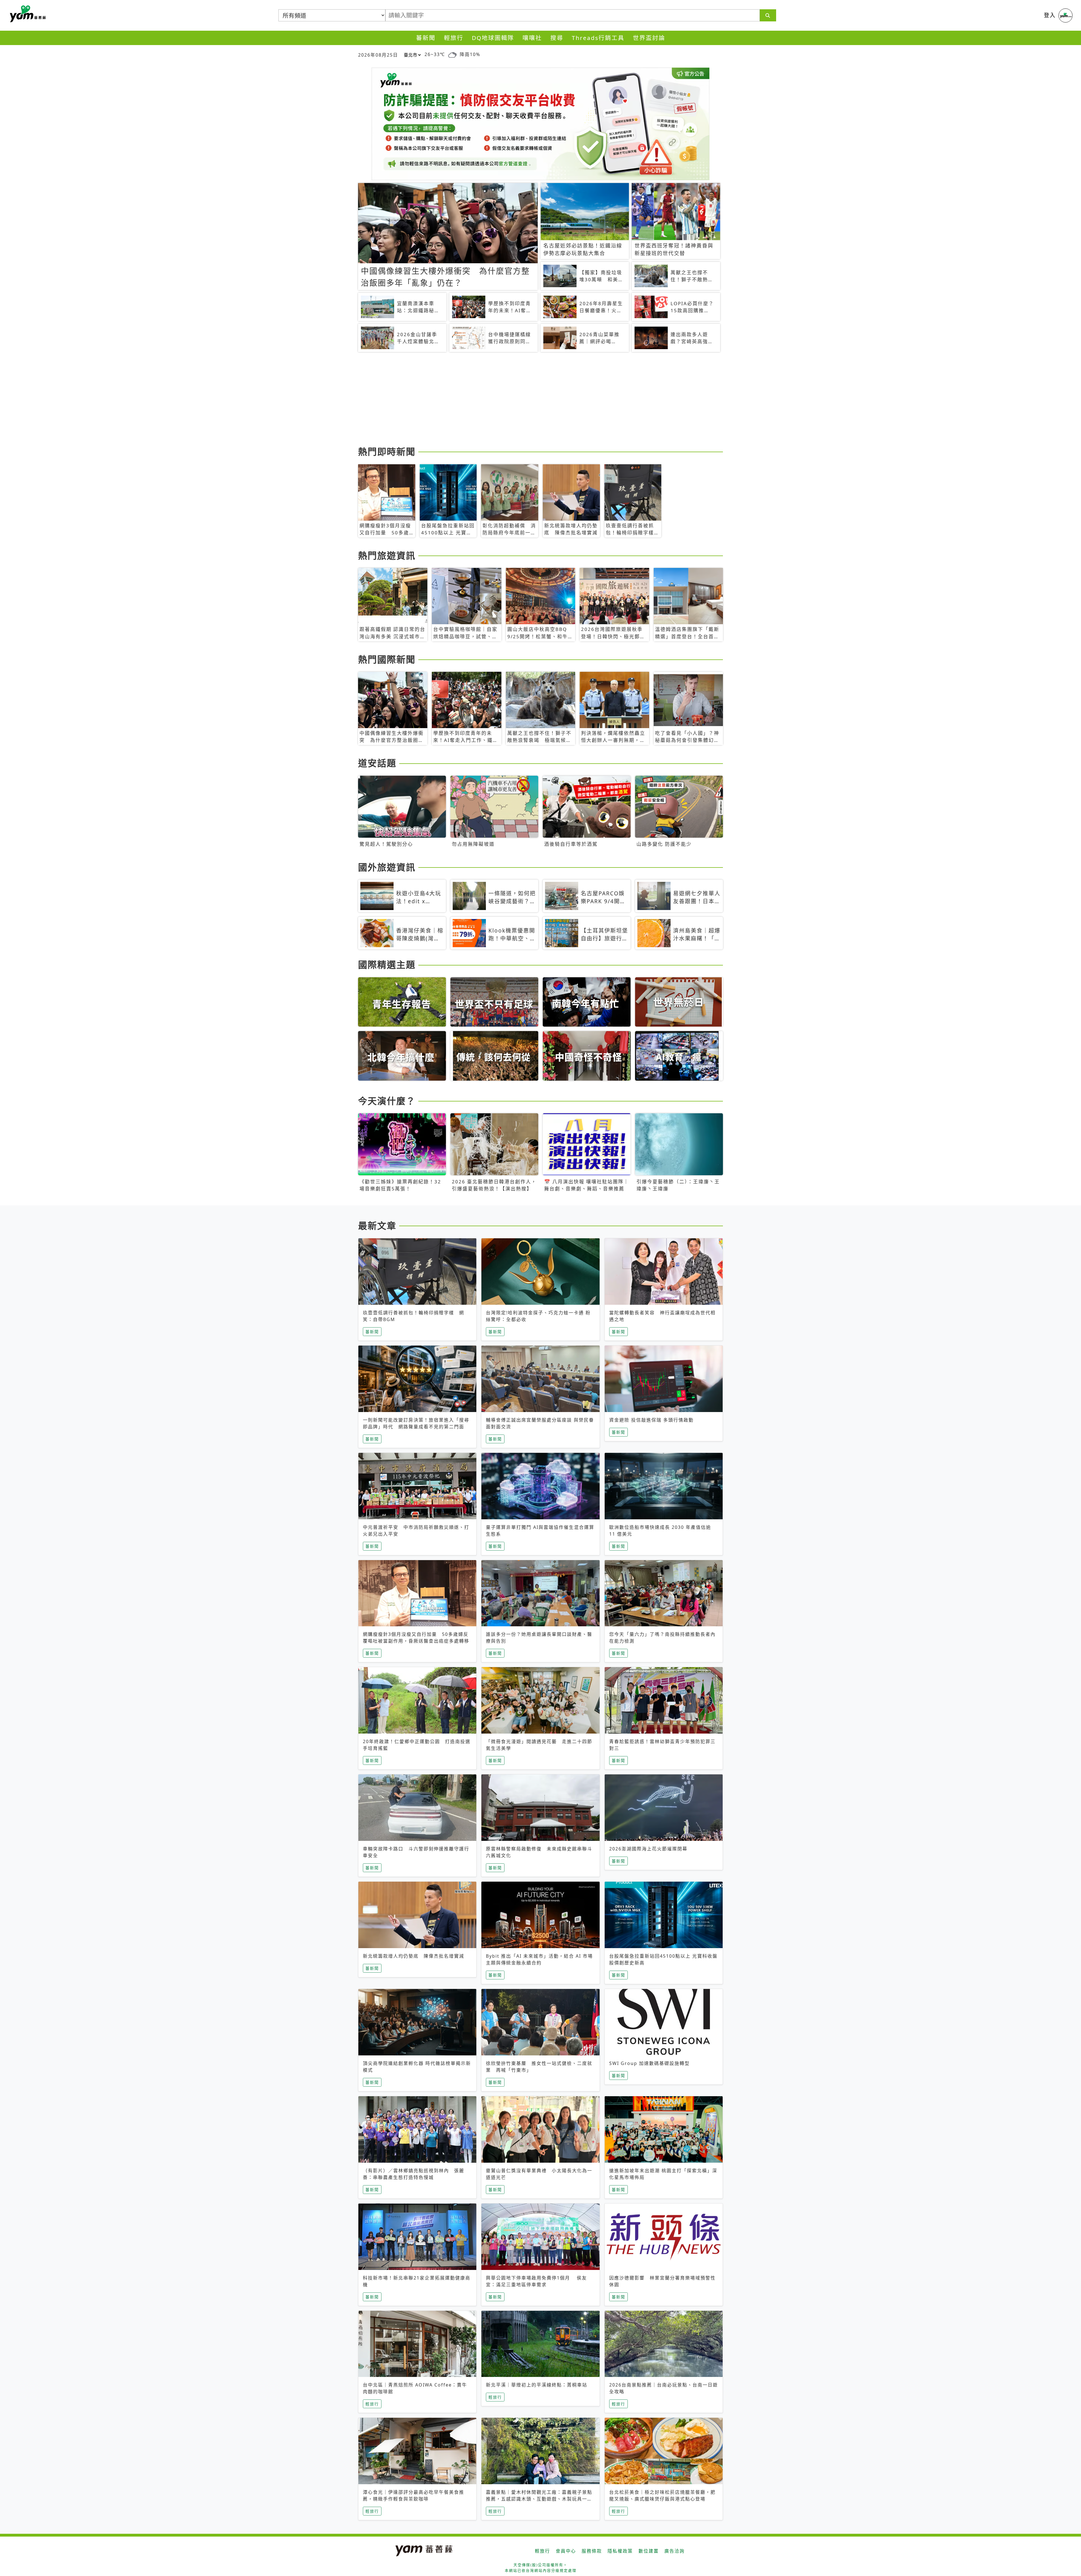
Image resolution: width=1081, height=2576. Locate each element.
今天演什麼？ (387, 1101)
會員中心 (566, 2551)
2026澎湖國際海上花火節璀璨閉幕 (648, 1849)
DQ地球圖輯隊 (493, 38)
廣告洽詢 (674, 2551)
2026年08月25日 (378, 55)
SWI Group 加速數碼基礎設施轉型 (649, 2063)
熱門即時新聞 (387, 451)
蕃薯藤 (27, 14)
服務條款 (592, 2551)
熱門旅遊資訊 (387, 555)
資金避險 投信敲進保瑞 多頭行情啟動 (651, 1420)
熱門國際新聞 (387, 659)
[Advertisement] (527, 400)
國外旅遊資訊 (387, 867)
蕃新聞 (426, 38)
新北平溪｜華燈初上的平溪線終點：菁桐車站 (537, 2385)
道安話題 (377, 763)
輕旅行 (454, 38)
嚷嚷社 (532, 38)
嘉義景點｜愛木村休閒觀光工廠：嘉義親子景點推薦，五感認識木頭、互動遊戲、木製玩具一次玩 (539, 2499)
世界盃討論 (649, 38)
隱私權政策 (620, 2551)
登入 (1050, 15)
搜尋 (557, 38)
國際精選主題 (387, 964)
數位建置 (649, 2551)
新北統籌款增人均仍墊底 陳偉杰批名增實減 (414, 1956)
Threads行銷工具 (598, 38)
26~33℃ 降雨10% (452, 54)
